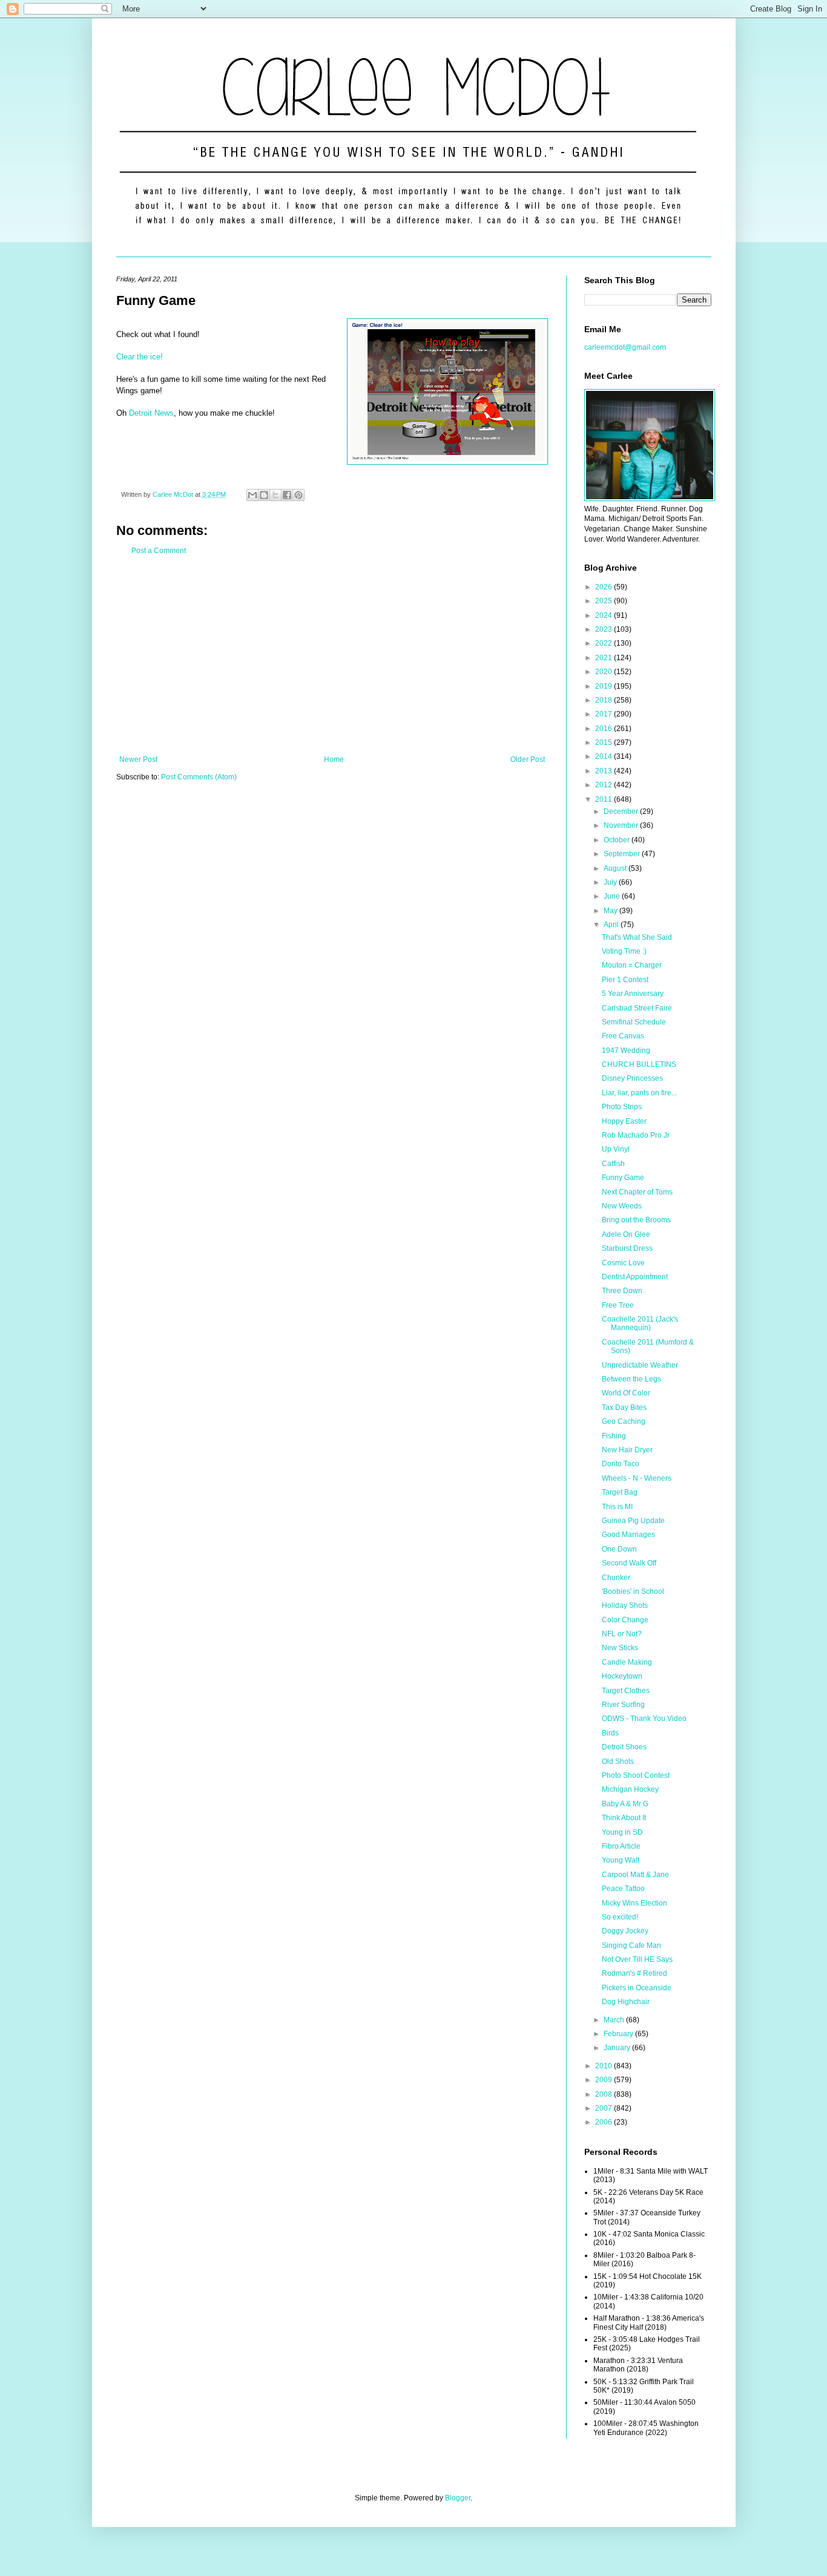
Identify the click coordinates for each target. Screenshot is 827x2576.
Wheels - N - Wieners (637, 1478)
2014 (605, 756)
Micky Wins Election (634, 1903)
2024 (605, 615)
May (611, 911)
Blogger (458, 2498)
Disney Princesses (632, 1078)
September (623, 854)
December (622, 811)
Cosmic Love (623, 1263)
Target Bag (620, 1492)
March (615, 2020)
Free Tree (618, 1305)
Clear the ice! (140, 357)
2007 (605, 2108)
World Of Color (626, 1393)
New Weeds (622, 1206)
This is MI (617, 1507)
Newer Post (138, 759)
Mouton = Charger (632, 965)
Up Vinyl (616, 1149)
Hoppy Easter (624, 1121)
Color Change (625, 1620)
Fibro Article (621, 1846)
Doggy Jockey (625, 1931)
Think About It (624, 1818)
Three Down (622, 1291)
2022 (605, 643)
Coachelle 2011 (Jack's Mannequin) (640, 1323)
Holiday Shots (625, 1605)
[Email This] (252, 495)
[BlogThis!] (264, 495)
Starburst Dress (627, 1248)
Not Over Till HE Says (637, 1959)
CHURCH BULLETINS (639, 1064)
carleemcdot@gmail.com (625, 347)
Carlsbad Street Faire (637, 1008)
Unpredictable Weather (640, 1365)
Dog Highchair (626, 2002)
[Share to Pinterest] (298, 495)
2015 (605, 742)
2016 (605, 729)
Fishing (614, 1436)
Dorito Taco (621, 1464)
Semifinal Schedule (634, 1022)
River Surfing (623, 1705)
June (613, 896)
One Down (619, 1549)
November (622, 825)
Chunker (616, 1578)
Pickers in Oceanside (637, 1988)
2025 (605, 601)
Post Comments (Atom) (199, 777)
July (611, 882)
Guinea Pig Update (633, 1521)
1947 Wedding (626, 1050)
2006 (605, 2122)
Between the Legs (631, 1379)
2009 (605, 2080)
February (619, 2034)
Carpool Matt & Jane (635, 1875)
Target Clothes (626, 1691)
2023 (605, 629)
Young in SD (622, 1832)
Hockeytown (622, 1676)
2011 (605, 799)
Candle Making (627, 1662)
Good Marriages (628, 1535)
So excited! (620, 1917)
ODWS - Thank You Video (644, 1719)
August (616, 868)
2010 (605, 2066)
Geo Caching (624, 1421)
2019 (605, 686)
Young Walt (621, 1860)
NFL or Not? (622, 1634)
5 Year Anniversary (633, 994)
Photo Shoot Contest (636, 1775)
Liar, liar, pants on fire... (639, 1093)
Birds (610, 1733)
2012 (605, 785)
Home (334, 759)
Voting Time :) (624, 951)
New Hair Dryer (627, 1450)
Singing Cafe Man (631, 1945)
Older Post (528, 759)
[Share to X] (275, 495)
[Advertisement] (332, 655)
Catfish (613, 1164)
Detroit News (151, 413)
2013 (605, 771)
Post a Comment (159, 551)
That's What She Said (637, 937)
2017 (605, 714)
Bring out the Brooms (636, 1220)
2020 (605, 672)
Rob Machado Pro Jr (636, 1135)
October (618, 840)
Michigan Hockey (630, 1789)
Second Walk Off (629, 1563)
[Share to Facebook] (287, 495)
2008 (605, 2094)
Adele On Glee (626, 1234)
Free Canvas (623, 1036)
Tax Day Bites (624, 1408)
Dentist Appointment (635, 1277)
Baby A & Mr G (625, 1804)
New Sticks (620, 1648)
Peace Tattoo (623, 1889)
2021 (605, 658)
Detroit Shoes (624, 1747)
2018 (605, 700)
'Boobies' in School (633, 1591)
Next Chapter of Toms (637, 1192)
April (612, 925)
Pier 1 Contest (625, 980)
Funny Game (623, 1178)
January (618, 2048)
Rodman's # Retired (634, 1973)
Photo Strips (622, 1107)
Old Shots (618, 1762)
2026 (605, 587)
